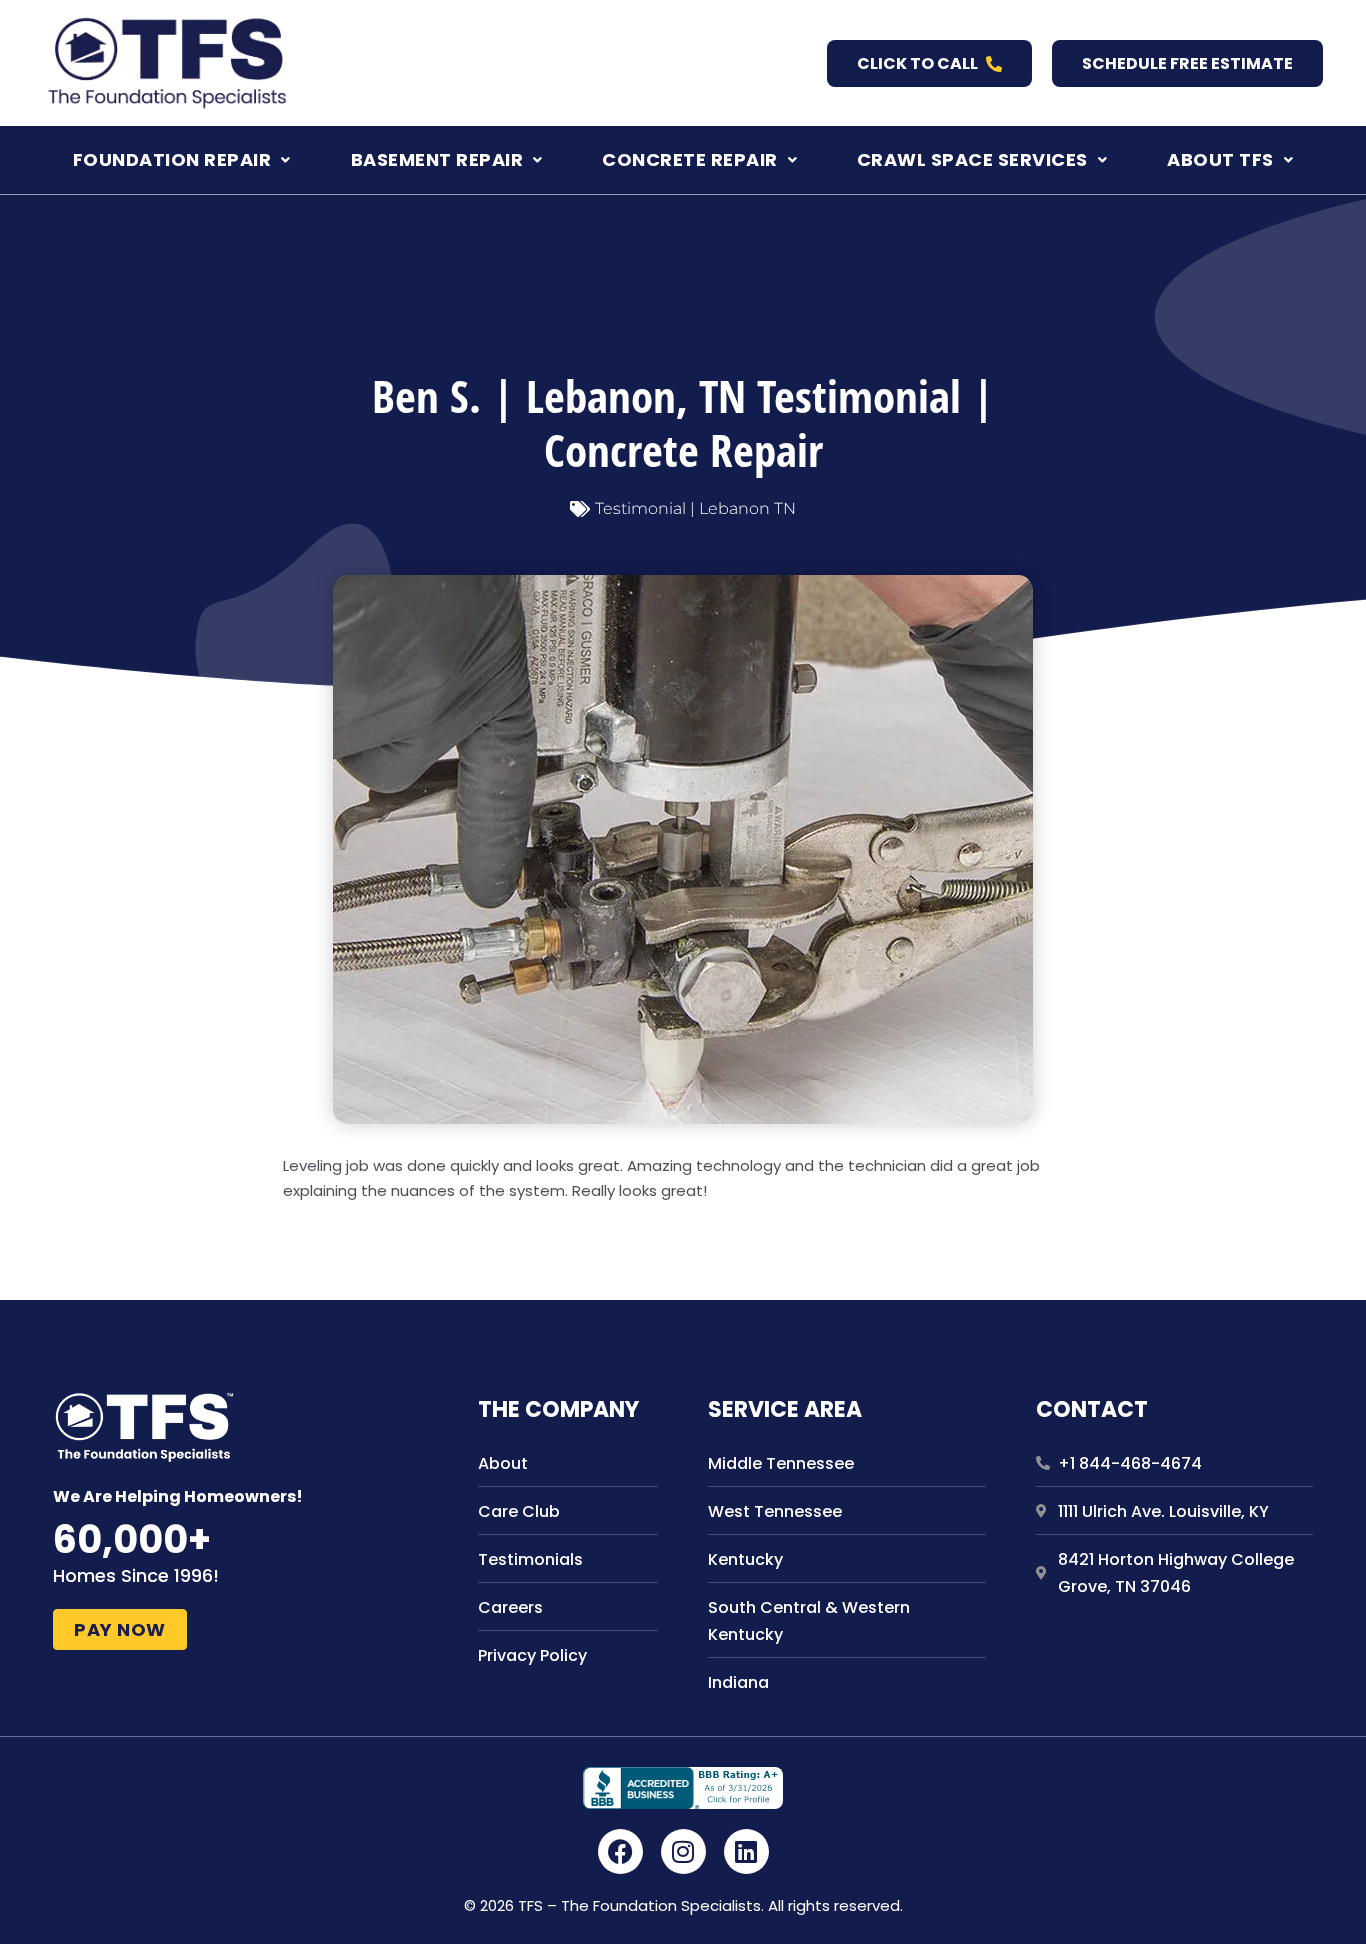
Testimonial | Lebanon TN (695, 508)
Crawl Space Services (972, 159)
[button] (182, 160)
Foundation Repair (172, 159)
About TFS (1220, 159)
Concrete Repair (690, 159)
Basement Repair (437, 159)
